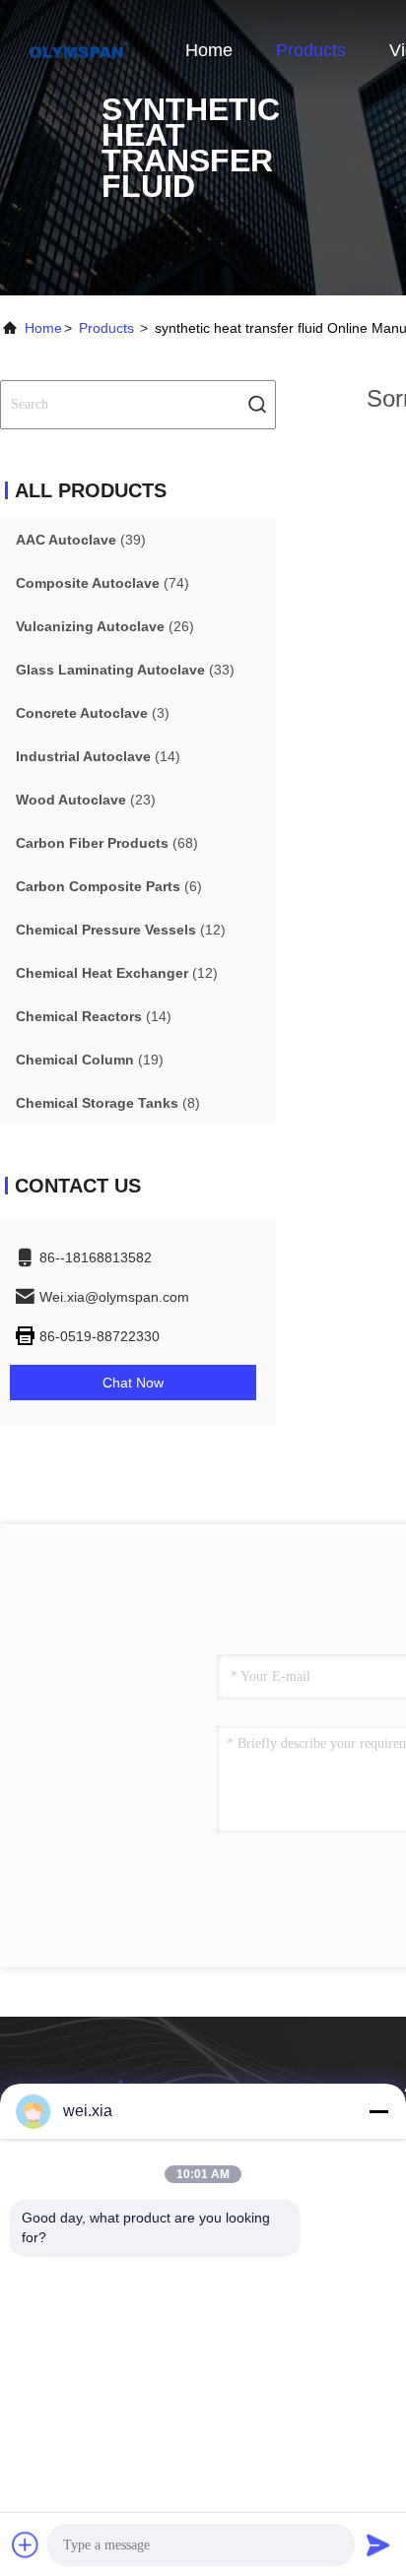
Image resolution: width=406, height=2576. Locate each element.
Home (209, 50)
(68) (107, 843)
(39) (81, 540)
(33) (125, 670)
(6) (109, 886)
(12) (121, 930)
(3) (93, 713)
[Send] (378, 2544)
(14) (98, 756)
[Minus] (378, 2111)
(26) (105, 626)
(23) (86, 800)
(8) (108, 1103)
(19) (90, 1060)
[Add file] (26, 2544)
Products (311, 50)
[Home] (79, 49)
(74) (102, 583)
